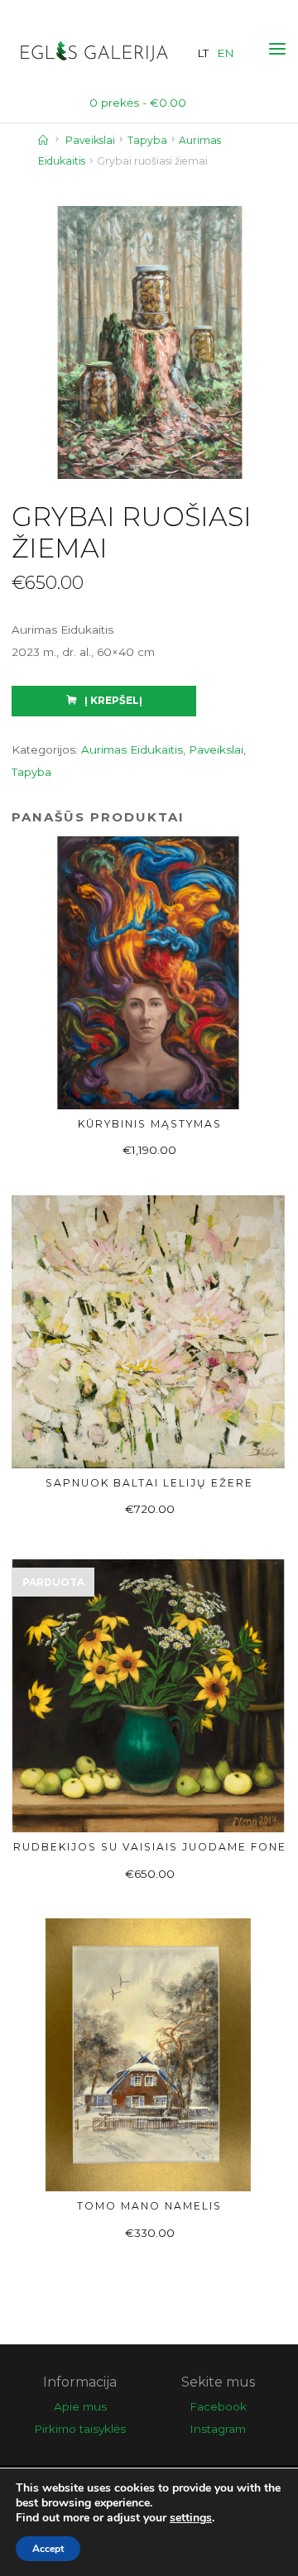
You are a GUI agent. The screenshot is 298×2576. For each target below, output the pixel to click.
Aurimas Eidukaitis (132, 749)
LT (203, 53)
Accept (48, 2549)
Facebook (218, 2406)
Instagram (218, 2429)
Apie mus (80, 2406)
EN (226, 53)
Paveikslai (90, 140)
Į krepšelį (113, 700)
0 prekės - (138, 103)
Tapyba (147, 140)
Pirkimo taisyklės (80, 2429)
